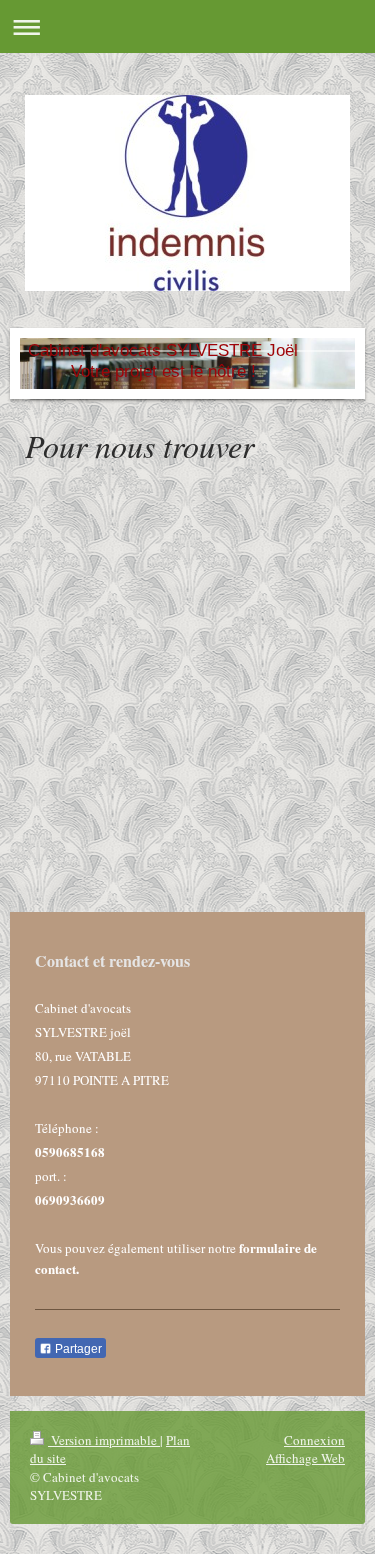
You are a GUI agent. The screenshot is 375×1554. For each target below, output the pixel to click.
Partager (77, 1349)
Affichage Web (305, 1458)
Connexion (314, 1440)
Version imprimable (104, 1440)
